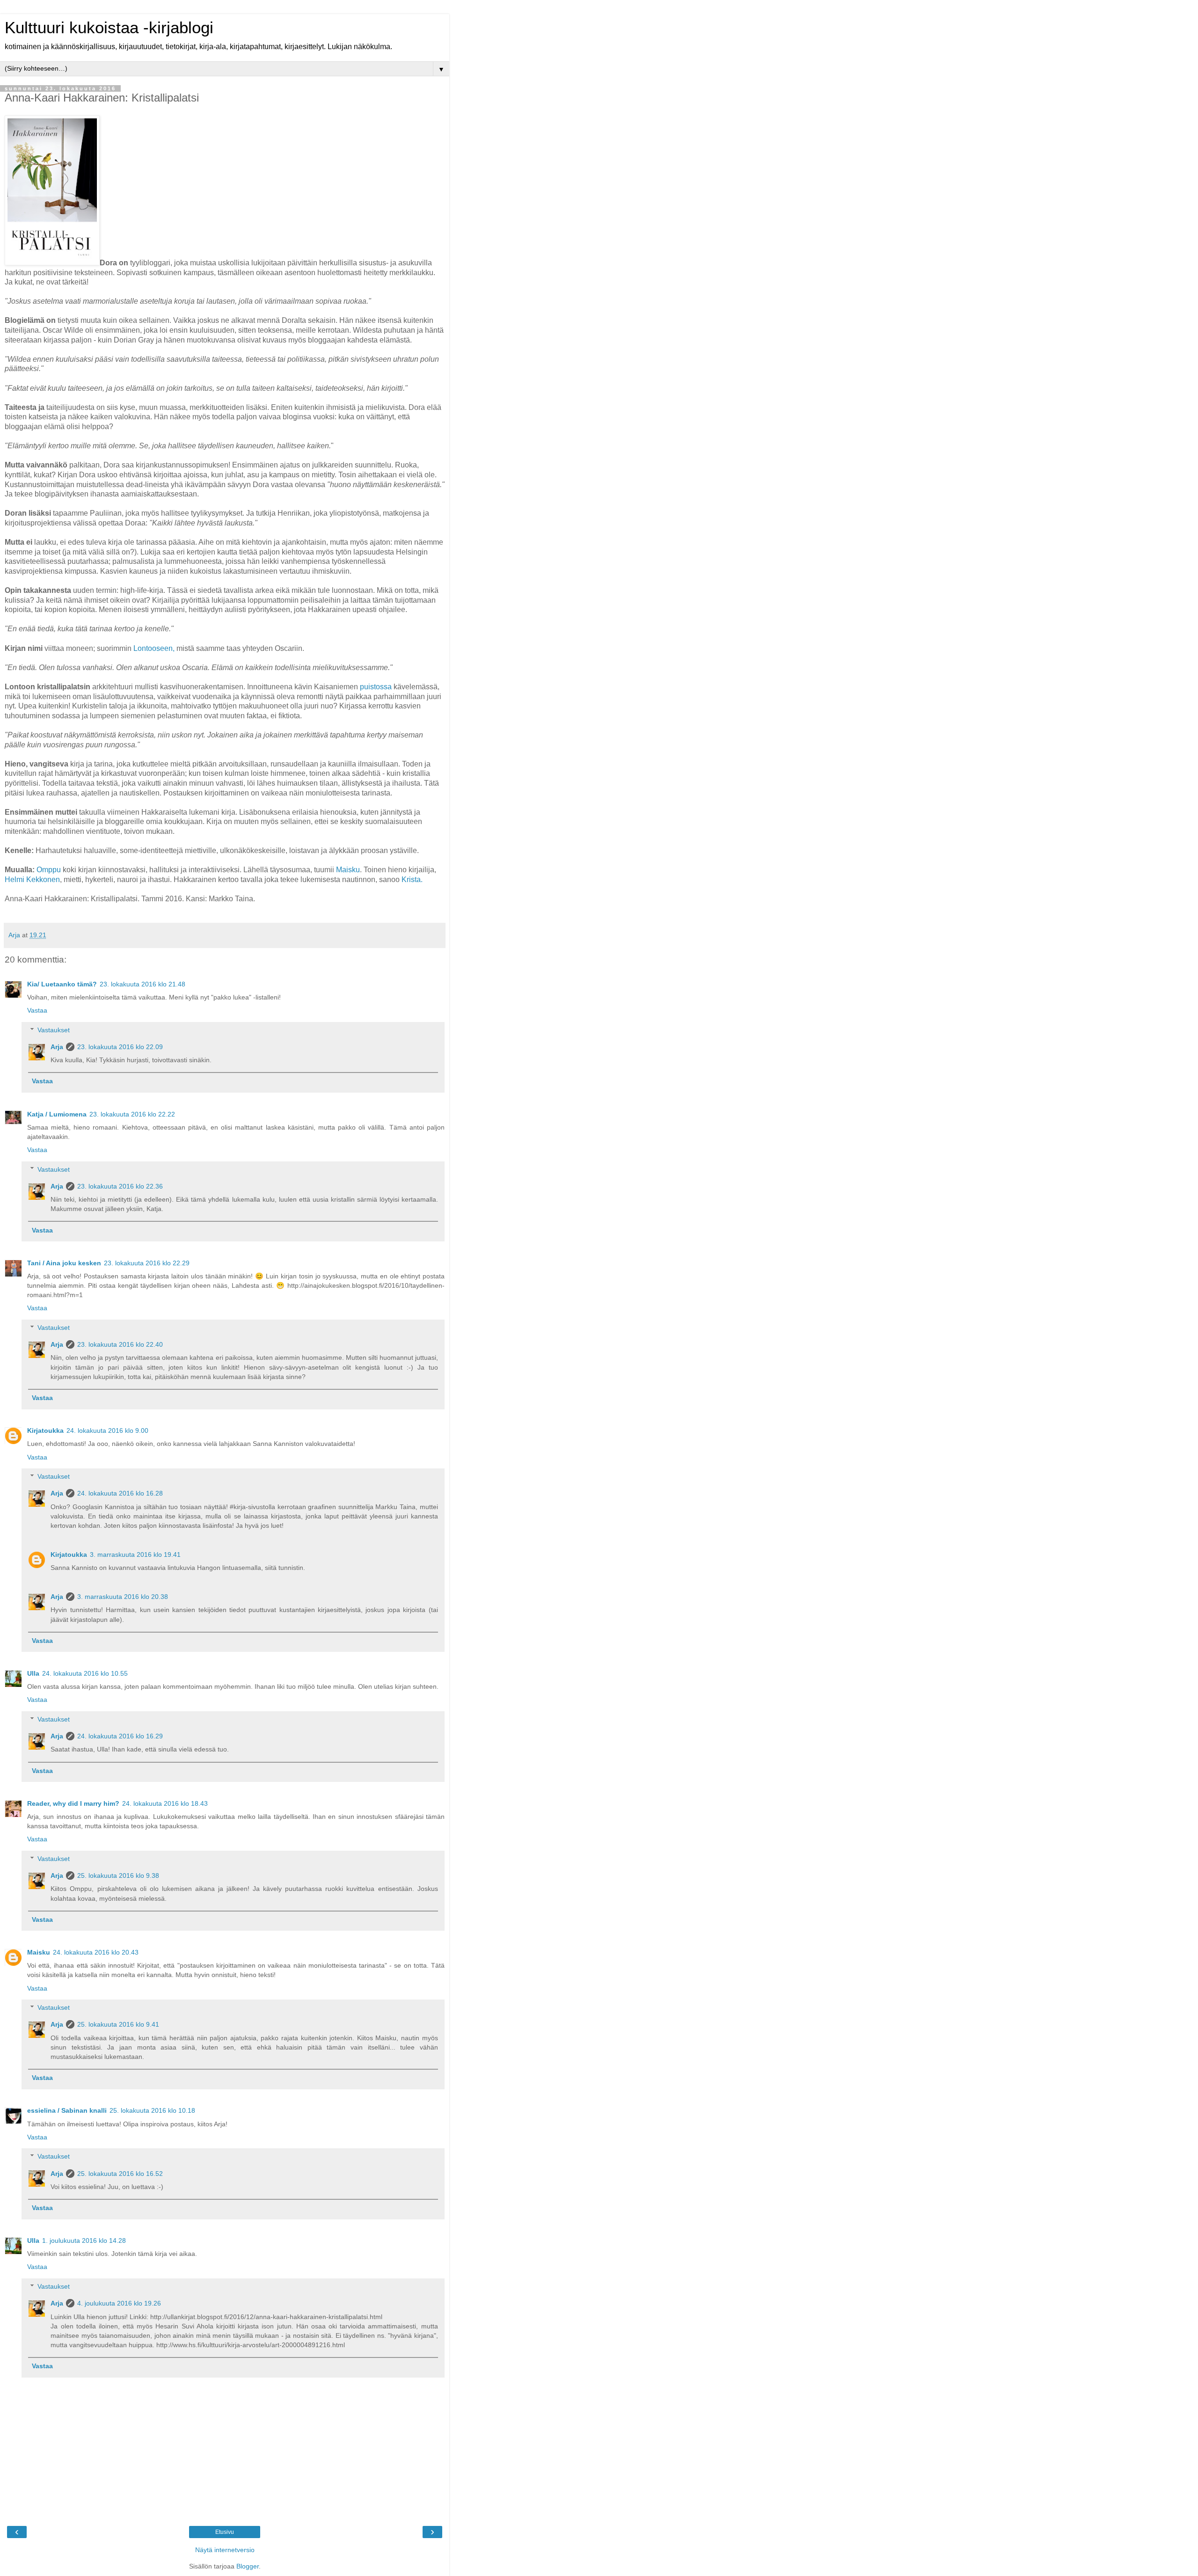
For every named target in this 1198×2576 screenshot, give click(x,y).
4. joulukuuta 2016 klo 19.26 (119, 2303)
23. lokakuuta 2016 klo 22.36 (120, 1186)
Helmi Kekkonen (32, 879)
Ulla (33, 1673)
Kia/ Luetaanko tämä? (62, 984)
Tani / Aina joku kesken (64, 1263)
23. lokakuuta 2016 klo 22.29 (147, 1263)
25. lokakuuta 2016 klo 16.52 (120, 2174)
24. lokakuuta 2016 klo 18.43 (165, 1803)
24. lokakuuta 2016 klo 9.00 (107, 1430)
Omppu (49, 870)
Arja (57, 1047)
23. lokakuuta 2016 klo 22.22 (132, 1114)
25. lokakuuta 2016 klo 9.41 (118, 2024)
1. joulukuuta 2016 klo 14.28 (84, 2240)
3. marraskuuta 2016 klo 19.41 (135, 1554)
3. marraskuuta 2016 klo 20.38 (123, 1597)
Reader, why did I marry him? (73, 1803)
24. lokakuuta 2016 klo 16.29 (120, 1736)
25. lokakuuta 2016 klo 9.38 (118, 1875)
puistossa (376, 687)
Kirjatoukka (45, 1430)
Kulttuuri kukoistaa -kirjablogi (109, 28)
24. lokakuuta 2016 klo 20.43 (96, 1952)
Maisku (348, 870)
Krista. (412, 879)
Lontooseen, (154, 648)
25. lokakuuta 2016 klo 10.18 (152, 2110)
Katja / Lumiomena (57, 1114)
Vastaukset (54, 1030)
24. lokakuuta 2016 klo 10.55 (85, 1673)
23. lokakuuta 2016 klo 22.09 (120, 1047)
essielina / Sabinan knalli (67, 2110)
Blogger (248, 2566)
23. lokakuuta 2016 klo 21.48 (142, 984)
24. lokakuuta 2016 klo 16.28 (120, 1493)
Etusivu (225, 2532)
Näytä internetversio (225, 2550)
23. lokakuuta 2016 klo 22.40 (120, 1344)
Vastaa (37, 1010)
